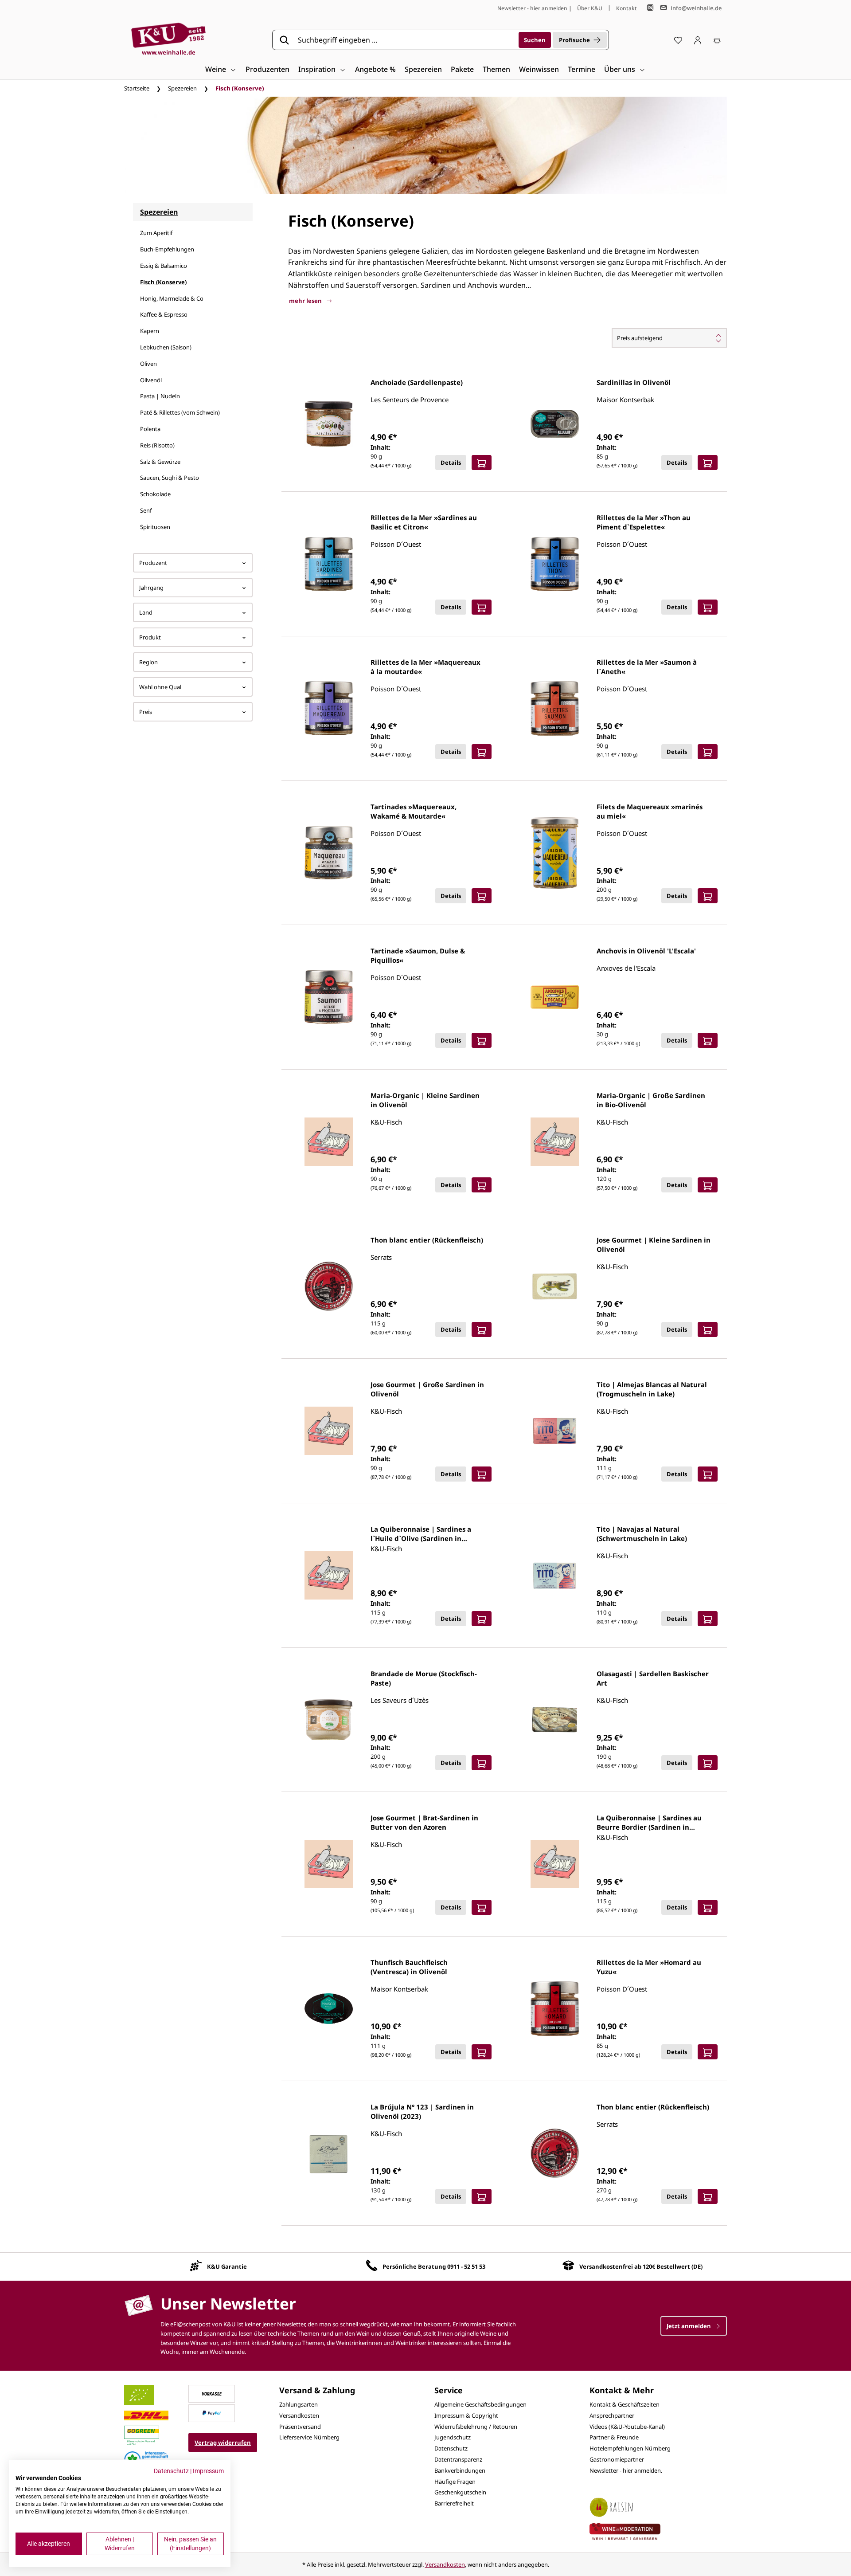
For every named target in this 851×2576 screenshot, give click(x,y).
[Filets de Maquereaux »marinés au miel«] (555, 853)
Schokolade (155, 494)
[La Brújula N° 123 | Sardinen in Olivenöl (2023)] (329, 2153)
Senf (146, 510)
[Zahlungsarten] (212, 2393)
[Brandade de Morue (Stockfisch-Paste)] (329, 1720)
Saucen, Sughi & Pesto (170, 478)
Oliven (148, 364)
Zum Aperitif (156, 233)
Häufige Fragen (455, 2482)
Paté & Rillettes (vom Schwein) (180, 412)
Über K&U (590, 8)
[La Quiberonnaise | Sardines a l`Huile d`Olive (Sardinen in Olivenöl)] (329, 1575)
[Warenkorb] (717, 40)
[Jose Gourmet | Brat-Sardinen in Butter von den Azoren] (329, 1864)
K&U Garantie (227, 2266)
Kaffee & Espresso (164, 314)
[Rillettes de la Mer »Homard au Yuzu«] (555, 2009)
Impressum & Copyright (466, 2415)
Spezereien (159, 212)
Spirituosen (155, 527)
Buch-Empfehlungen (167, 249)
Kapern (150, 331)
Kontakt (627, 8)
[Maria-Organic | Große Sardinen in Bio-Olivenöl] (555, 1142)
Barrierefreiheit (454, 2503)
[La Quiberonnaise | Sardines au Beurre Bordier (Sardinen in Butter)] (555, 1864)
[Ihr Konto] (698, 40)
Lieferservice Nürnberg (309, 2437)
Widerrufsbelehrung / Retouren (476, 2427)
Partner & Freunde (614, 2437)
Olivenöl (151, 380)
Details (451, 463)
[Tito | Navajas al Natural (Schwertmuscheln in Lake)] (555, 1575)
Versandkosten (299, 2415)
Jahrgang (151, 588)
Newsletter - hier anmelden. (626, 2470)
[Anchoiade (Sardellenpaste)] (329, 424)
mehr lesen (306, 301)
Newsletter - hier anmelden (532, 8)
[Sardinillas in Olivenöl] (555, 424)
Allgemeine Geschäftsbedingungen (480, 2404)
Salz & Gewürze (160, 462)
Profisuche (574, 40)
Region (148, 662)
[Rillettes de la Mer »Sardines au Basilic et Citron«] (329, 564)
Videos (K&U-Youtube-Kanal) (627, 2427)
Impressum (208, 2471)
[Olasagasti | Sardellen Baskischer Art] (555, 1720)
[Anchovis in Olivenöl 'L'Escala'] (555, 997)
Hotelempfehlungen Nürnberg (630, 2448)
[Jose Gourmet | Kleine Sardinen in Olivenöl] (555, 1286)
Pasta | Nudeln (160, 396)
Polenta (150, 429)
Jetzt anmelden (689, 2326)
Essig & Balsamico (164, 266)
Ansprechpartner (612, 2415)
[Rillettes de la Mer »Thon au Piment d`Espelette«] (555, 564)
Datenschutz (451, 2448)
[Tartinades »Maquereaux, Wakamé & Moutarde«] (329, 853)
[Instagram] (650, 8)
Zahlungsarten (299, 2404)
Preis (146, 712)
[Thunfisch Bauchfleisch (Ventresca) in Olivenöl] (329, 2009)
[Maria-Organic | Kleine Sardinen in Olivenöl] (329, 1142)
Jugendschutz (453, 2437)
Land (146, 612)
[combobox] (405, 40)
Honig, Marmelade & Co (172, 298)
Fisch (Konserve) (163, 282)
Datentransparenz (458, 2459)
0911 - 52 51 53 (466, 2266)
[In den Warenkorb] (482, 463)
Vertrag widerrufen (223, 2443)
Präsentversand (300, 2427)
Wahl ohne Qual (160, 687)
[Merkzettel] (678, 40)
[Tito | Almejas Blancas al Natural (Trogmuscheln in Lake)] (555, 1431)
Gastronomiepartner (617, 2459)
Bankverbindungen (460, 2470)
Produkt (150, 637)
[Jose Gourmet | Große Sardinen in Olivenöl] (329, 1431)
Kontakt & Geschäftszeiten (625, 2404)
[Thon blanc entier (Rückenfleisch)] (329, 1286)
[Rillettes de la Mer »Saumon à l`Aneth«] (555, 708)
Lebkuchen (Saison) (166, 347)
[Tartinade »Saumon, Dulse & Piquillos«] (329, 997)
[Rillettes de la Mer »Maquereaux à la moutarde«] (329, 708)
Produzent (153, 563)
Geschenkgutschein (460, 2492)
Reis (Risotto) (157, 445)
